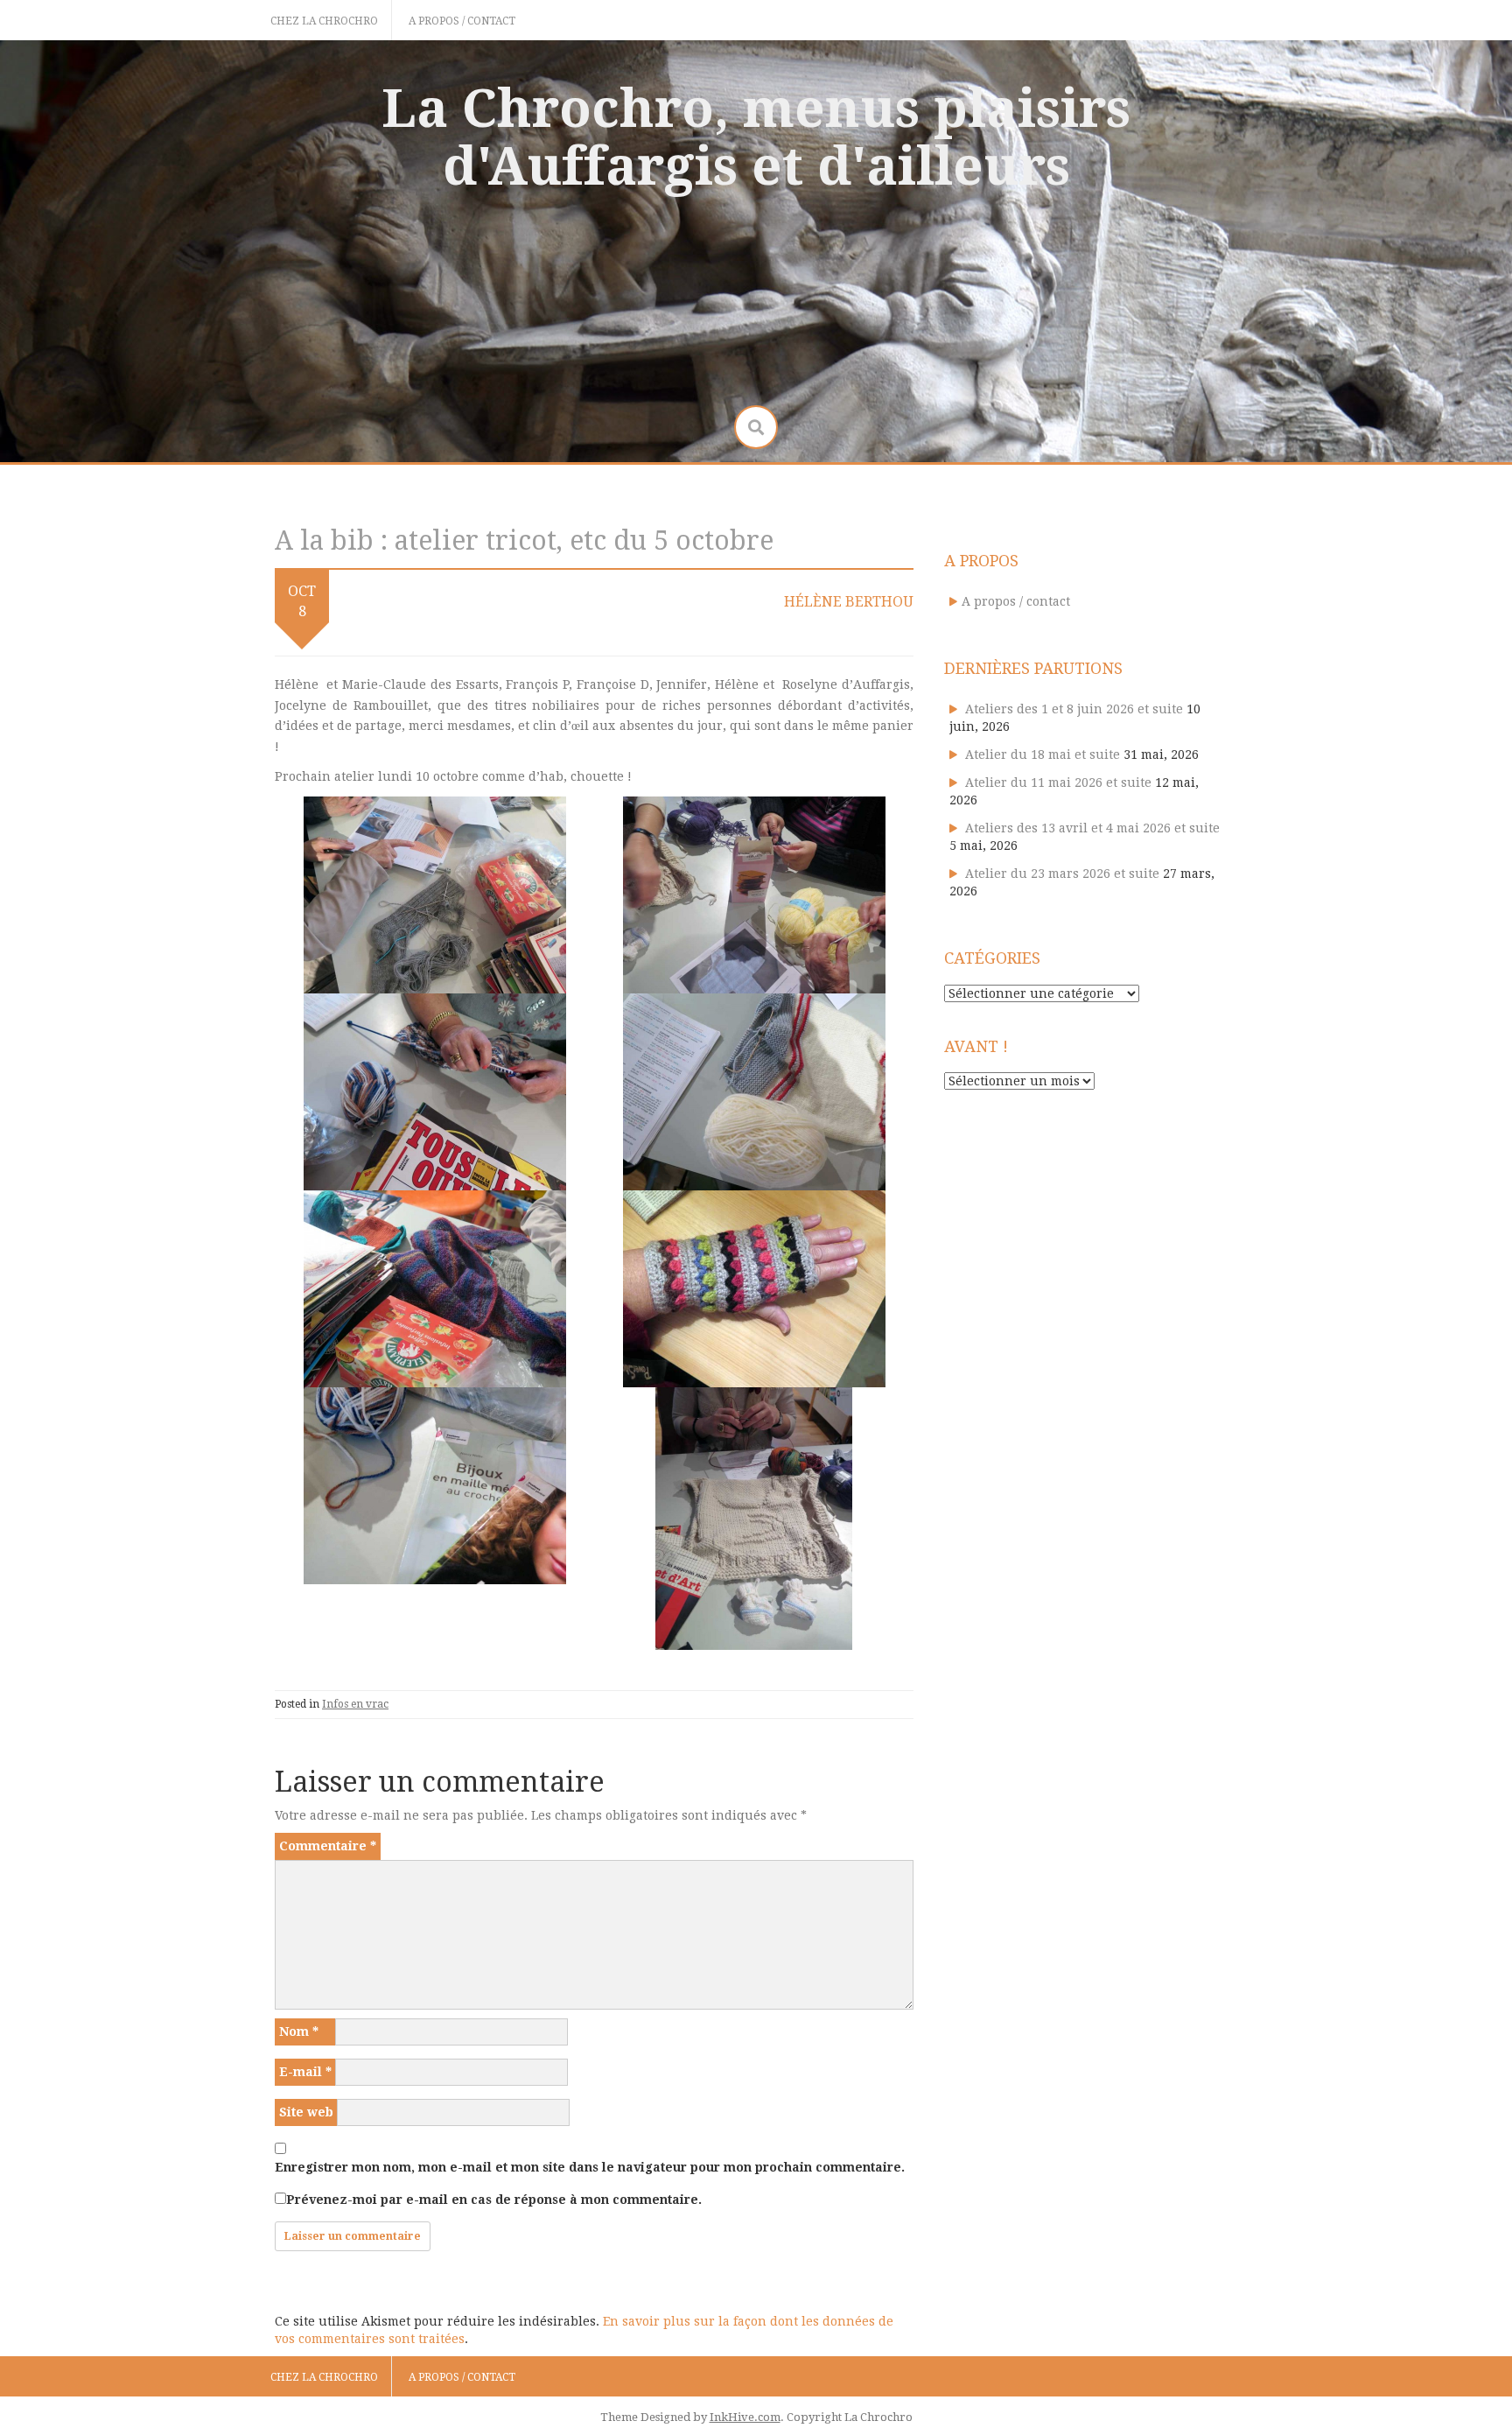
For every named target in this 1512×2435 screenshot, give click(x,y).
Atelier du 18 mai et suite (1043, 754)
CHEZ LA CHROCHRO (324, 21)
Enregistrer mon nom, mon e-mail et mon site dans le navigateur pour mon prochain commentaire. (590, 2167)
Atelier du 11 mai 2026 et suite (1058, 782)
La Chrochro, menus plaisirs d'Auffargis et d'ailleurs (756, 137)
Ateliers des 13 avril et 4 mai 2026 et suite (1092, 828)
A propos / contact (462, 21)
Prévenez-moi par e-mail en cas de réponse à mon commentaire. (494, 2200)
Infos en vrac (355, 1704)
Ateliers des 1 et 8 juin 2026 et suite (1074, 709)
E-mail (305, 2072)
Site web (306, 2112)
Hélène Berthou (849, 602)
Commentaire (328, 1846)
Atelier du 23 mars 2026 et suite (1062, 874)
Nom (299, 2032)
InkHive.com (745, 2417)
